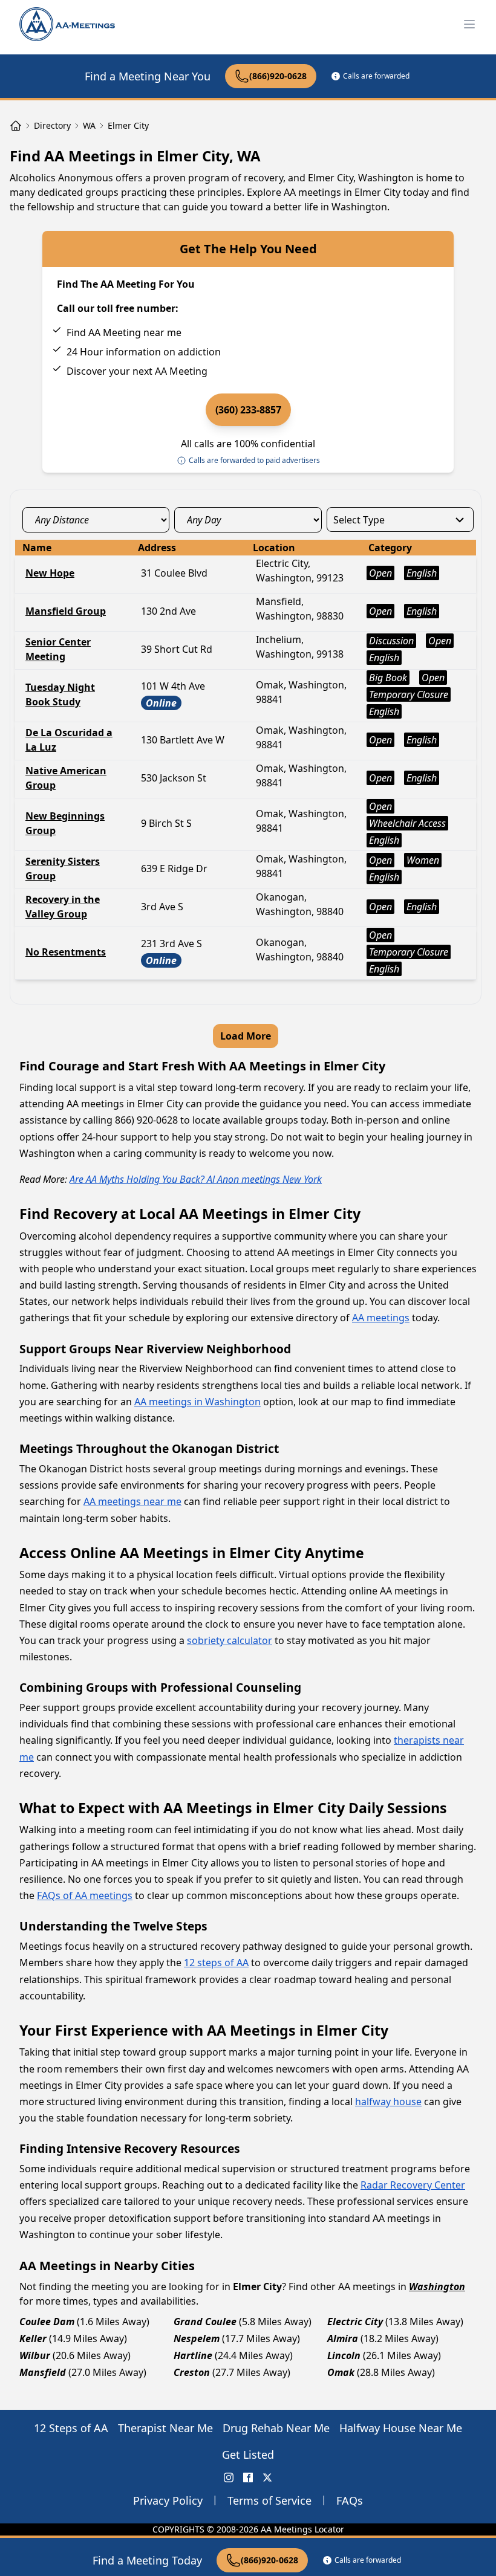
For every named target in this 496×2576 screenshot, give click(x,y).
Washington (437, 2286)
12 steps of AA (216, 1963)
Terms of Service (269, 2500)
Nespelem (197, 2338)
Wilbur (35, 2355)
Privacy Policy (168, 2500)
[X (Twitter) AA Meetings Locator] (267, 2477)
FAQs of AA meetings (85, 1895)
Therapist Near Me (165, 2428)
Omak (341, 2372)
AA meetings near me (132, 1501)
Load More (246, 1036)
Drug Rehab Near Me (276, 2428)
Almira (343, 2338)
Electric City (355, 2322)
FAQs (350, 2500)
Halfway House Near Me (401, 2428)
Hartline (193, 2355)
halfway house (388, 2102)
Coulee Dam (47, 2322)
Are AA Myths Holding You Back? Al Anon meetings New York (196, 1179)
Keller (33, 2338)
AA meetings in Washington (197, 1402)
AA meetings (381, 1318)
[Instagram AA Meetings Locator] (229, 2477)
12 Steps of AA (71, 2428)
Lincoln (344, 2355)
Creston (192, 2372)
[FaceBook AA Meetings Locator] (248, 2477)
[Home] (16, 126)
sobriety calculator (230, 1640)
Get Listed (248, 2455)
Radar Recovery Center (413, 2185)
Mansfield (43, 2372)
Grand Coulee (205, 2322)
